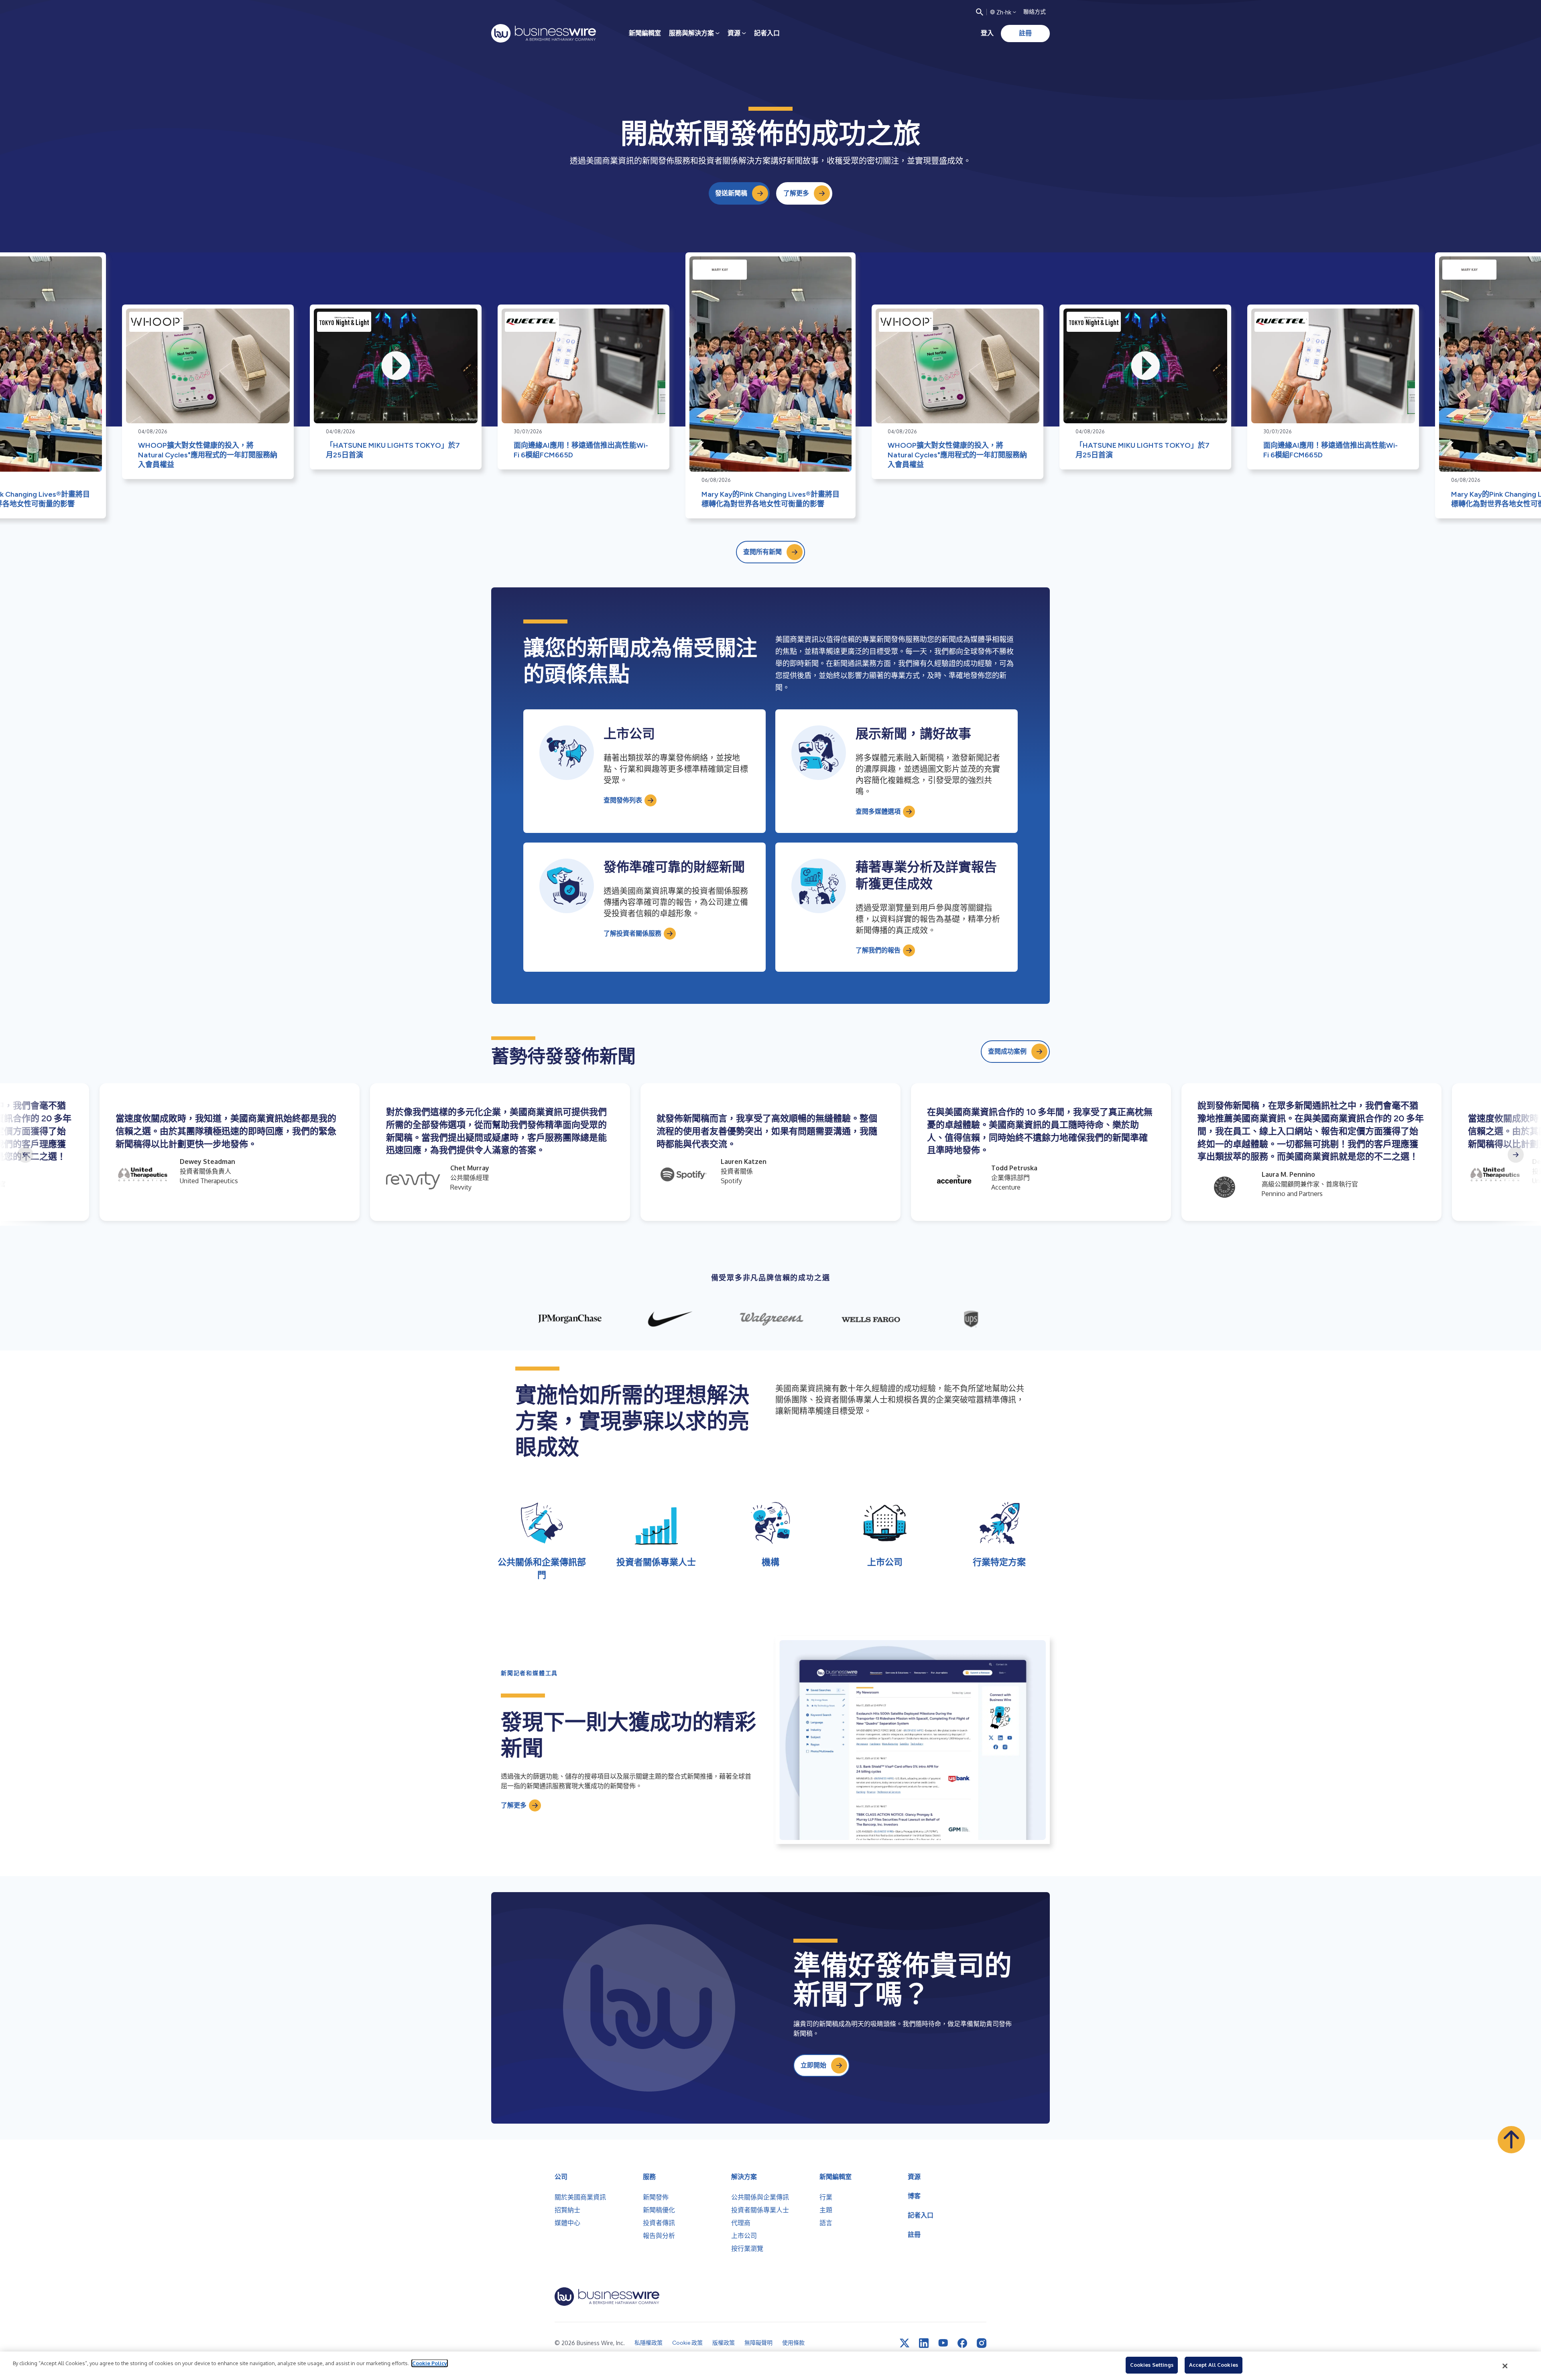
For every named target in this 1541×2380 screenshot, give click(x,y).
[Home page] (544, 33)
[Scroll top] (1511, 2140)
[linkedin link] (924, 2343)
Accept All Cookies (1214, 2365)
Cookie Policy (430, 2363)
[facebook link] (962, 2343)
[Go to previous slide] (25, 1155)
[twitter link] (905, 2343)
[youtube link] (943, 2343)
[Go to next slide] (1516, 1155)
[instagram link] (982, 2343)
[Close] (1505, 2366)
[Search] (980, 12)
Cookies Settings (1152, 2365)
